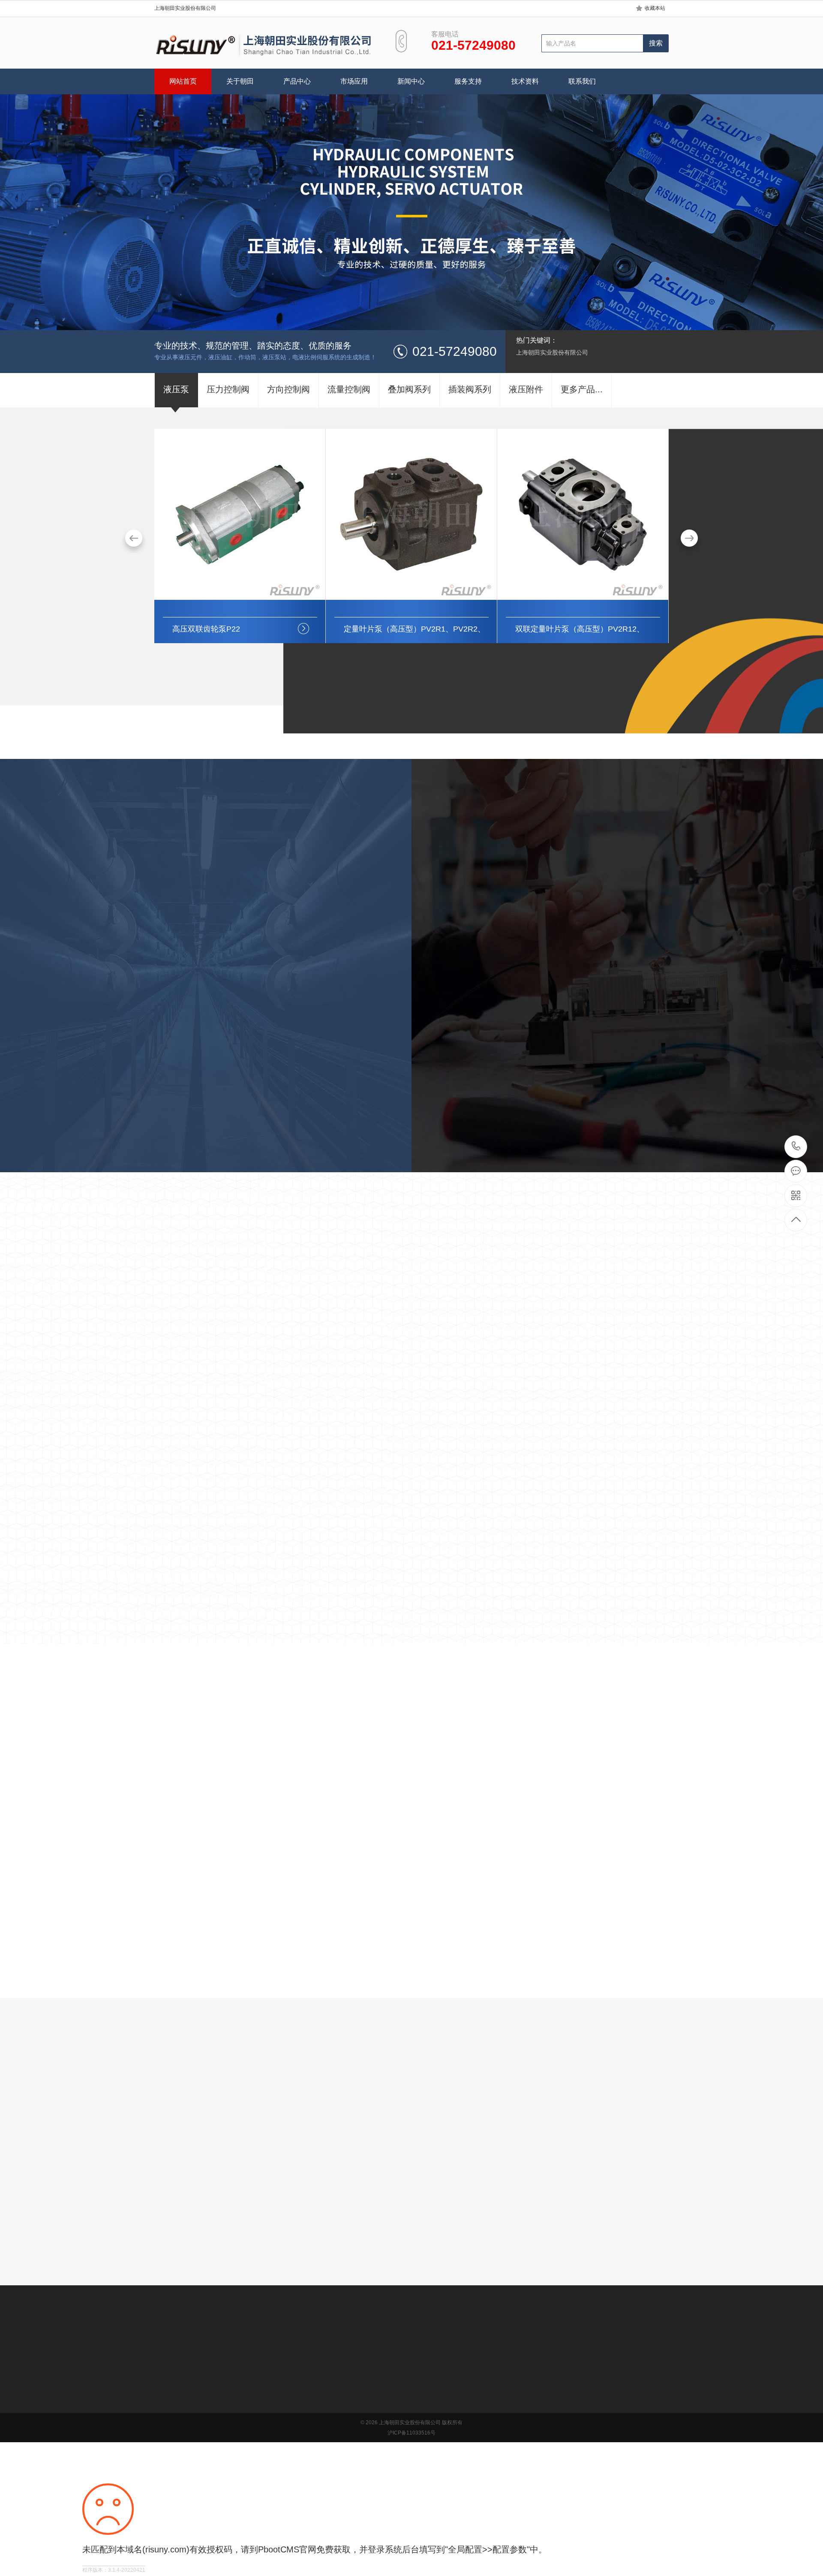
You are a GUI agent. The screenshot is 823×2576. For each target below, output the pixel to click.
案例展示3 (455, 1319)
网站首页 (183, 81)
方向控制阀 (229, 2411)
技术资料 (525, 81)
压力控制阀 (229, 2398)
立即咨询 (407, 2230)
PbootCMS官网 (287, 2549)
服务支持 (468, 81)
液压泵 (223, 2385)
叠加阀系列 (229, 2437)
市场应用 (354, 81)
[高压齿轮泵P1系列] (583, 598)
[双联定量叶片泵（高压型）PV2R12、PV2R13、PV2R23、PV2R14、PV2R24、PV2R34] (411, 598)
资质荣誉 (166, 2424)
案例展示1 (282, 1319)
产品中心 (297, 81)
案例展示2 (369, 1319)
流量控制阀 (229, 2424)
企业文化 (166, 2411)
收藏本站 (655, 8)
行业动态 (145, 2039)
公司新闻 (345, 2385)
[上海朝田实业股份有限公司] (264, 45)
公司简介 (166, 2385)
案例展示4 (541, 1319)
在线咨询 (466, 1166)
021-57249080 (796, 1147)
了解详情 (357, 1166)
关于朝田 (240, 81)
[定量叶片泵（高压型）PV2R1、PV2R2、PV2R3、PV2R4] (240, 598)
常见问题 (345, 2411)
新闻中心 (411, 81)
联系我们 (582, 81)
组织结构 (166, 2398)
